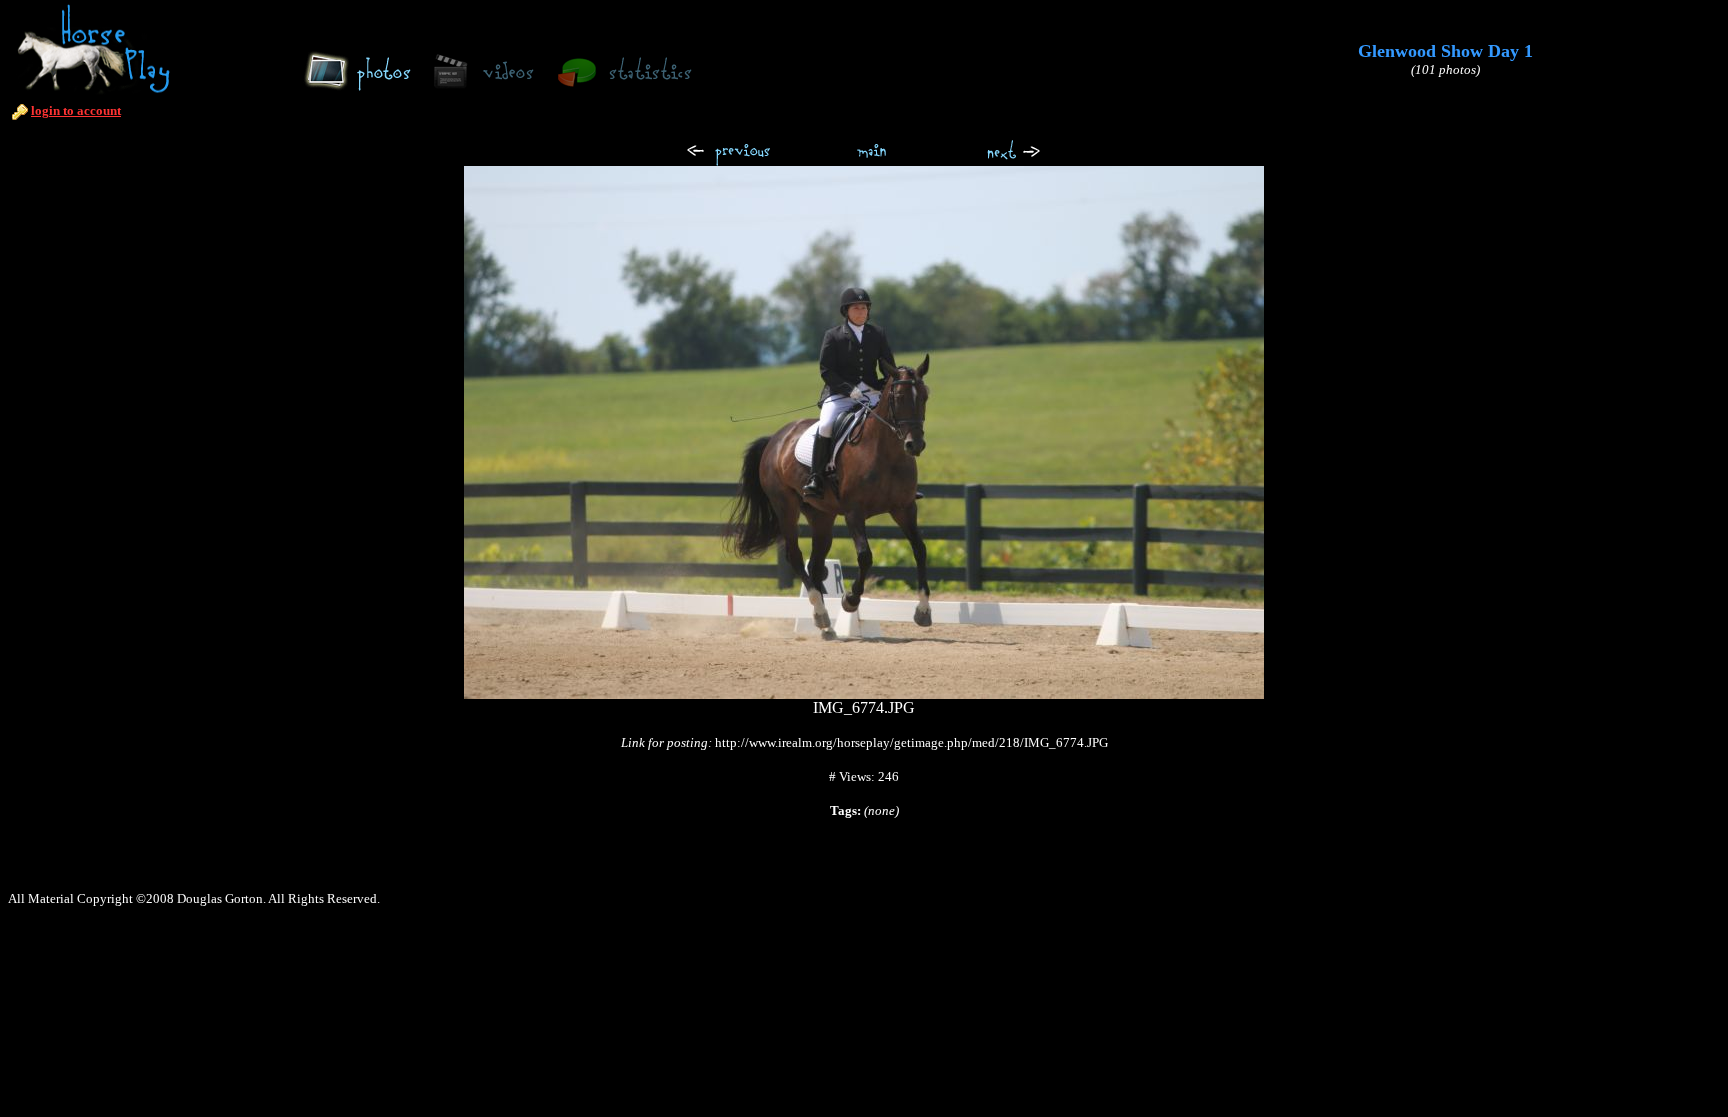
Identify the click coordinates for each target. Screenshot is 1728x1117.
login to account (76, 110)
